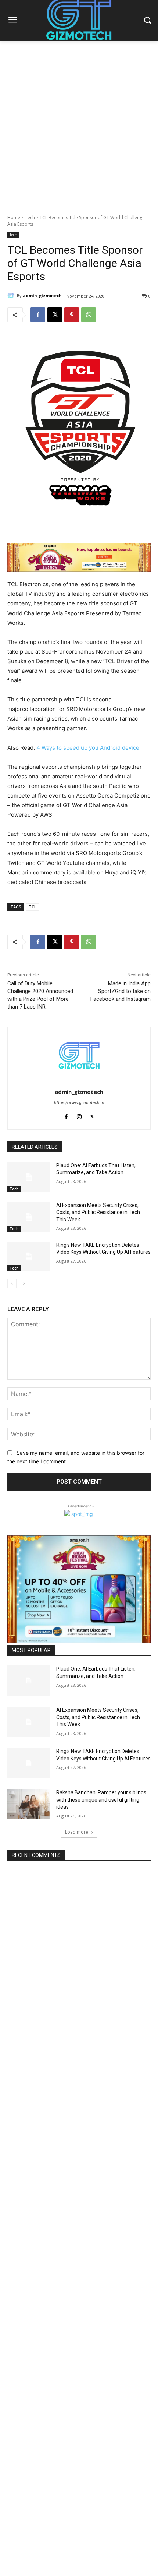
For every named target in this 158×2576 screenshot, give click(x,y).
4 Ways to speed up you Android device (88, 748)
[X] (55, 315)
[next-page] (24, 1284)
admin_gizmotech (42, 295)
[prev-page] (12, 1284)
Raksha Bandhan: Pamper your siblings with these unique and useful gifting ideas (101, 1800)
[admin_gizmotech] (12, 296)
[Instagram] (79, 1115)
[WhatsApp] (89, 315)
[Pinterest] (72, 315)
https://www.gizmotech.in (79, 1102)
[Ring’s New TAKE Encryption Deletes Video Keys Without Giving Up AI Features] (29, 1257)
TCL (33, 907)
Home (14, 217)
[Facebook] (38, 315)
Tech (30, 217)
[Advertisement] (79, 123)
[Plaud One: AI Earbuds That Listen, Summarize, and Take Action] (29, 1177)
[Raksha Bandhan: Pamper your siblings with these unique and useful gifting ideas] (29, 1804)
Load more (77, 1832)
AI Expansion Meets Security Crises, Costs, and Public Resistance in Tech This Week (98, 1212)
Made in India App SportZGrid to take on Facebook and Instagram (121, 991)
